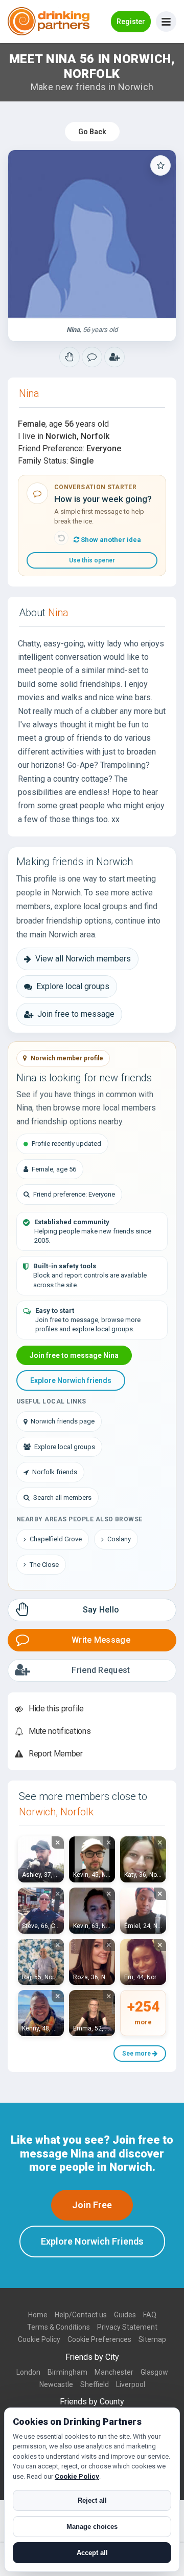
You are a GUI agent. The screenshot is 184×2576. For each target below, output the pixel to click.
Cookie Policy (39, 2339)
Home (38, 2315)
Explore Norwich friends (71, 1380)
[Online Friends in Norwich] (114, 357)
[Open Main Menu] (166, 22)
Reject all (92, 2500)
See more (137, 2054)
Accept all (92, 2553)
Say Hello (101, 1610)
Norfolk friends (55, 1472)
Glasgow (154, 2372)
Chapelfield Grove (56, 1539)
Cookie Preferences (99, 2339)
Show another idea (110, 540)
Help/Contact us (81, 2315)
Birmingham (67, 2372)
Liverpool (131, 2384)
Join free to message (76, 1014)
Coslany (119, 1539)
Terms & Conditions (59, 2327)
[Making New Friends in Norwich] (70, 357)
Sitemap (152, 2339)
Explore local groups (73, 986)
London (28, 2372)
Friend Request (101, 1670)
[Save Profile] (160, 165)
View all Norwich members (83, 959)
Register (131, 22)
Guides (125, 2315)
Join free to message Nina (74, 1355)
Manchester (114, 2372)
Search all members (62, 1498)
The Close (44, 1565)
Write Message (101, 1640)
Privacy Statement (127, 2327)
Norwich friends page (63, 1421)
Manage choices (92, 2527)
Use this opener (92, 560)
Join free (92, 2205)
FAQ (150, 2315)
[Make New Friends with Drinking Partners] (49, 21)
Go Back (92, 132)
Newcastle (56, 2384)
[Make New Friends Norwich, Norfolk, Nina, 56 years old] (92, 234)
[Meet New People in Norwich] (92, 357)
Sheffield (95, 2384)
